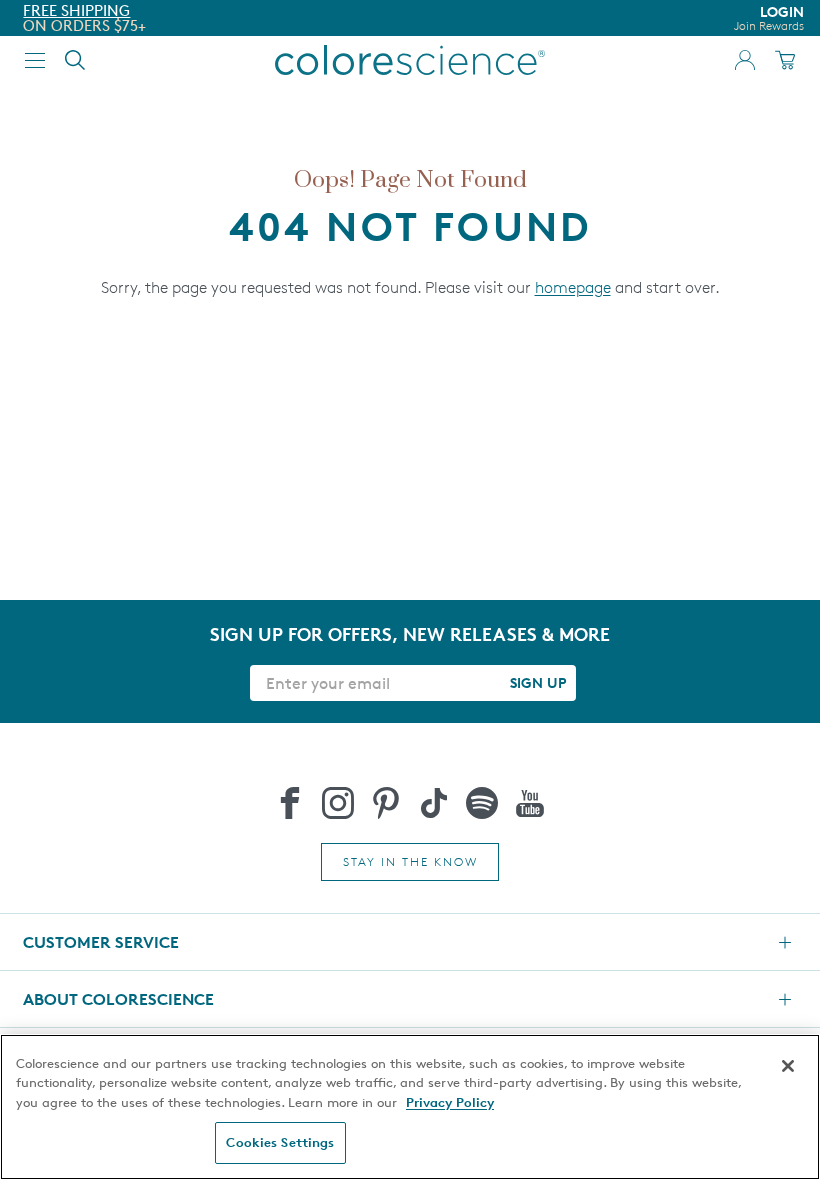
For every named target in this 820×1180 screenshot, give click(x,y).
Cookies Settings (280, 1142)
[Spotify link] (482, 803)
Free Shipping (76, 10)
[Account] (745, 60)
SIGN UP (538, 682)
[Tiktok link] (434, 803)
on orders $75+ (84, 25)
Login (769, 18)
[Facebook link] (290, 803)
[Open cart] (785, 60)
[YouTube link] (530, 803)
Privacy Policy (450, 1102)
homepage (573, 287)
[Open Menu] (35, 60)
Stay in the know (410, 861)
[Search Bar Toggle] (75, 60)
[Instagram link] (338, 803)
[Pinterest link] (386, 803)
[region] (410, 1107)
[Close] (788, 1066)
